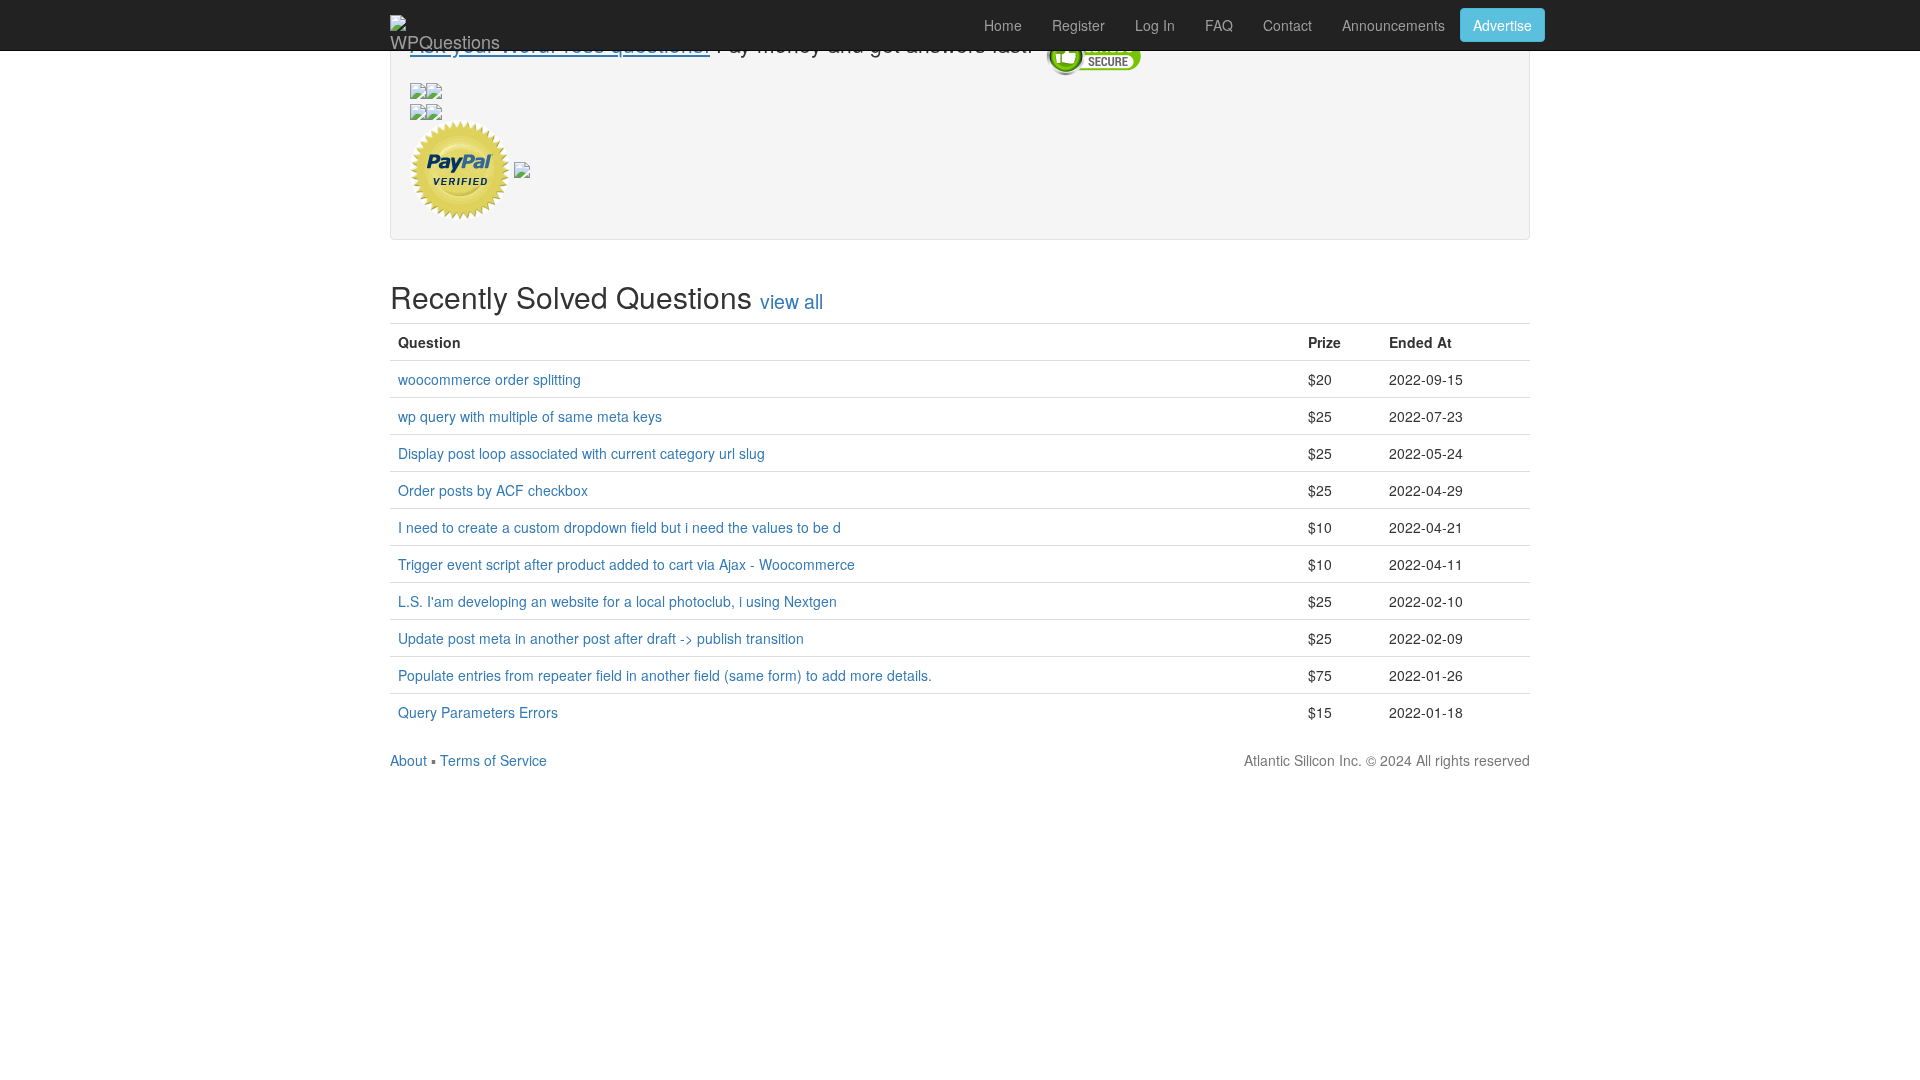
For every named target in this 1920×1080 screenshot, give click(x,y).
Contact (1287, 25)
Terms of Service (493, 760)
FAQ (1219, 25)
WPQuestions (445, 39)
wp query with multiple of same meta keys (530, 416)
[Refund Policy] (522, 167)
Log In (1155, 25)
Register (1078, 25)
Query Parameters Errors (478, 712)
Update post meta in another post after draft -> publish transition (601, 638)
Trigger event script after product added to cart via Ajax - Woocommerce (626, 564)
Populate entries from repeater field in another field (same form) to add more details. (665, 675)
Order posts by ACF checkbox (493, 490)
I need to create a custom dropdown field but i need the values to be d (619, 527)
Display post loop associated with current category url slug (581, 453)
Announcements (1393, 25)
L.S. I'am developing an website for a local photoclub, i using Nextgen (617, 601)
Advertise (1502, 25)
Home (1003, 25)
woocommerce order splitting (489, 379)
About (408, 760)
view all (791, 301)
